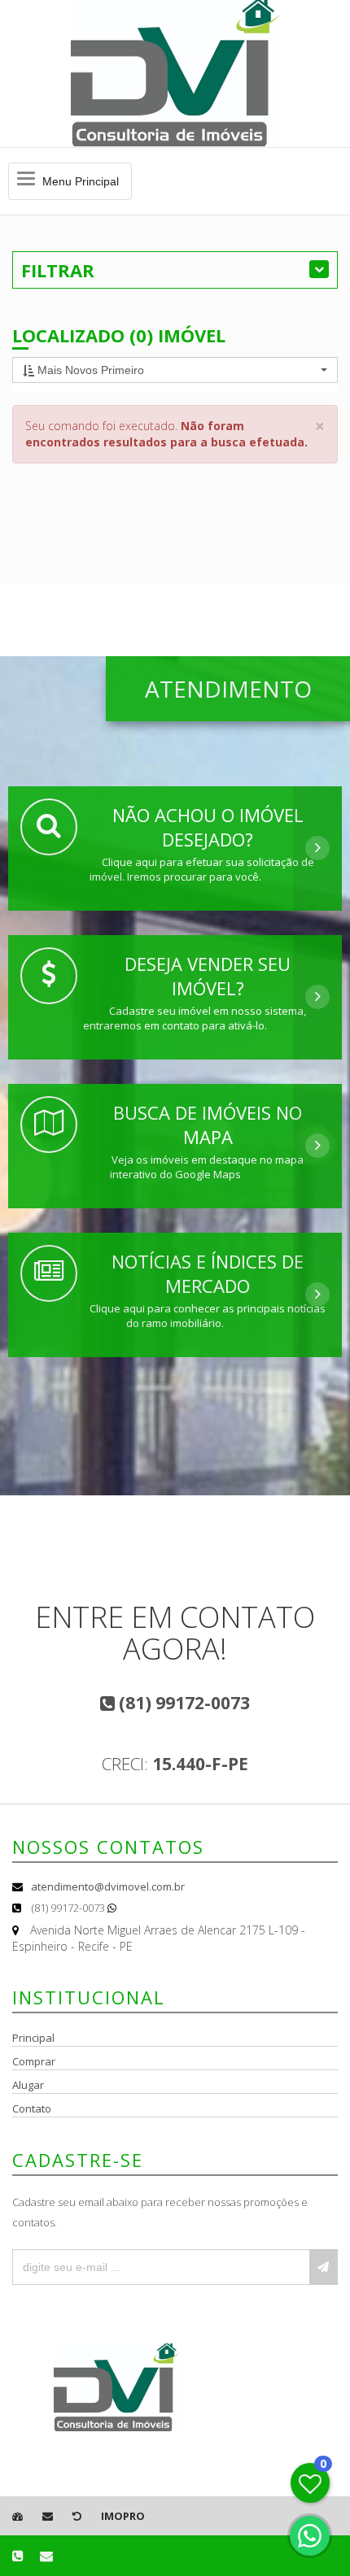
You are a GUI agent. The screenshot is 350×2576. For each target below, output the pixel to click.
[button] (175, 370)
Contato (32, 2108)
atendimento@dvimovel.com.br (108, 1886)
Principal (33, 2038)
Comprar (34, 2061)
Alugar (28, 2085)
